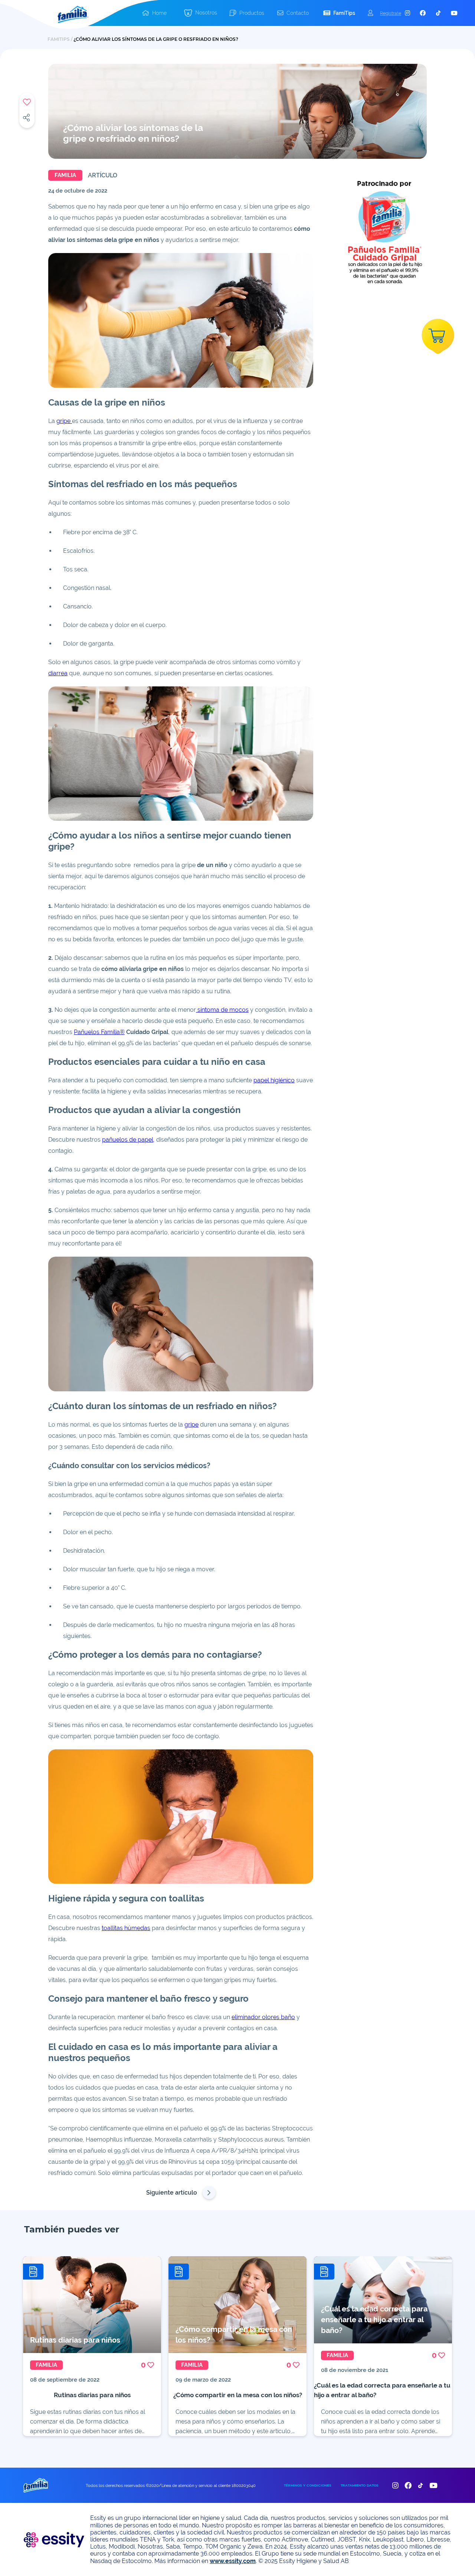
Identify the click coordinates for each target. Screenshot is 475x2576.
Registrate (391, 13)
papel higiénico (274, 1080)
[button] (200, 13)
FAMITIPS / (60, 39)
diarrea (58, 673)
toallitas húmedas (126, 1928)
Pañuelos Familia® (99, 1032)
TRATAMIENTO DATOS (360, 2485)
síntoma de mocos (222, 1010)
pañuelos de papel (128, 1140)
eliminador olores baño (263, 2017)
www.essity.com (233, 2561)
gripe (64, 421)
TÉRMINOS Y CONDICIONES (308, 2485)
